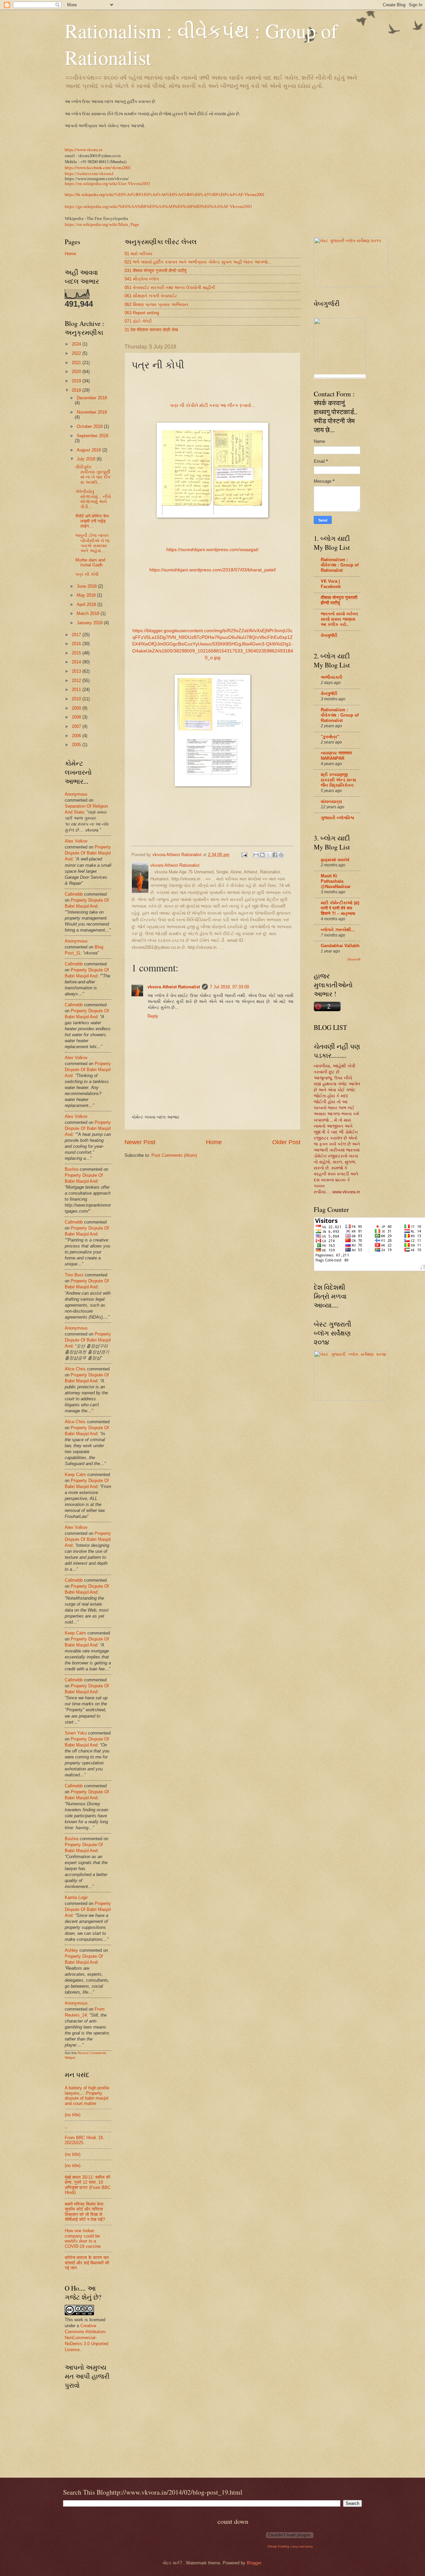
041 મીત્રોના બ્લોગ (142, 279)
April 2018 (87, 604)
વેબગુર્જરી (329, 635)
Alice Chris (75, 1369)
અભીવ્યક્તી (332, 677)
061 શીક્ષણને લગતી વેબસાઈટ (151, 296)
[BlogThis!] (262, 855)
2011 (77, 690)
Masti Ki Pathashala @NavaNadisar (336, 881)
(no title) (73, 2115)
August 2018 (89, 450)
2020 (77, 372)
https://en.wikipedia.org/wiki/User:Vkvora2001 (108, 184)
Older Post (286, 1142)
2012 (77, 681)
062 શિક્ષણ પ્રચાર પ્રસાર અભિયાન (156, 304)
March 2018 (89, 613)
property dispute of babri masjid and (88, 853)
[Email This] (256, 855)
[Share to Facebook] (275, 855)
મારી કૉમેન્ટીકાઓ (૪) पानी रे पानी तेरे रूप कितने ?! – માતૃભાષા (340, 908)
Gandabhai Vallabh (340, 946)
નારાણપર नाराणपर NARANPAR (336, 756)
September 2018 (92, 436)
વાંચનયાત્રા (331, 801)
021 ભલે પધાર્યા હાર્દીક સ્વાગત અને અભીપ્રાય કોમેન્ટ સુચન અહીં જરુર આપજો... (198, 262)
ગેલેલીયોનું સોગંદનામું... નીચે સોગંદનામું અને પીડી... (93, 499)
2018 (77, 390)
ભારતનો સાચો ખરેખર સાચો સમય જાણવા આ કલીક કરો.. (340, 619)
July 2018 (87, 459)
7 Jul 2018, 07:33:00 (229, 987)
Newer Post (140, 1142)
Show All (354, 959)
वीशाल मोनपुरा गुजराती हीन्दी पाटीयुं (339, 600)
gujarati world (335, 860)
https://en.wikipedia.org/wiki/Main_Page (102, 225)
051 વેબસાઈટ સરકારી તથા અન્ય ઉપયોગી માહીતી (170, 288)
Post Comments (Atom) (174, 1155)
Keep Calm (75, 1475)
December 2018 (92, 398)
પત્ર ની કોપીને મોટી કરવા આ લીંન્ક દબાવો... (213, 405)
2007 (77, 726)
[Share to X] (269, 855)
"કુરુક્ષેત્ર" (330, 737)
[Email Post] (244, 855)
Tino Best (75, 1275)
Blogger (254, 2563)
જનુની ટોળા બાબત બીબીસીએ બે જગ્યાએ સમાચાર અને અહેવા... (93, 543)
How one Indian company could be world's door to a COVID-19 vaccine (83, 2238)
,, (66, 2126)
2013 (77, 671)
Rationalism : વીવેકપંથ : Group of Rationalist (340, 565)
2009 (77, 708)
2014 (77, 662)
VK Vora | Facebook (331, 584)
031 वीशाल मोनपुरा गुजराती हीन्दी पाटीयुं (155, 271)
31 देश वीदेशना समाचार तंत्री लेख (151, 330)
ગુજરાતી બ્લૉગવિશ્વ (338, 818)
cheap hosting (278, 2546)
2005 (77, 745)
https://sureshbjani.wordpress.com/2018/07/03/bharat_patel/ (213, 570)
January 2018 (90, 623)
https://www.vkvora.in (84, 149)
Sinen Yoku (76, 1733)
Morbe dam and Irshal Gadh (90, 562)
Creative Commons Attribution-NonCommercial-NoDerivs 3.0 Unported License (86, 2338)
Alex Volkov (76, 841)
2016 (77, 644)
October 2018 (90, 426)
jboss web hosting (302, 2547)
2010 (77, 699)
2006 (77, 736)
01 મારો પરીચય (138, 254)
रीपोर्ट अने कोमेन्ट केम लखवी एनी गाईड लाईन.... (92, 521)
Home (214, 1142)
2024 (77, 344)
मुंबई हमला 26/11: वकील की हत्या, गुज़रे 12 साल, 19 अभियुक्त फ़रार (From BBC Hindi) (88, 2185)
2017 (77, 635)
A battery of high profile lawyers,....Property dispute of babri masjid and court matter (87, 2095)
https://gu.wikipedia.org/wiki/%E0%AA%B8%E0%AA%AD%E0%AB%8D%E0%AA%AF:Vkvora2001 (159, 207)
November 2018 (92, 412)
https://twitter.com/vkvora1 (89, 174)
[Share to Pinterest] (281, 855)
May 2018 (87, 595)
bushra (72, 1169)
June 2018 (87, 586)
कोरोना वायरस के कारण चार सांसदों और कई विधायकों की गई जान (87, 2263)
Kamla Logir (76, 1897)
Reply (153, 1016)
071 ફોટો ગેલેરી (138, 321)
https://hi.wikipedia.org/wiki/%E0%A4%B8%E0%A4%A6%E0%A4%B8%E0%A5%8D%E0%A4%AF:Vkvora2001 (165, 194)
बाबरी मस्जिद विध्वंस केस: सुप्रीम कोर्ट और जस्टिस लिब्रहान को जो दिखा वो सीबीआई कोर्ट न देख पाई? (85, 2212)
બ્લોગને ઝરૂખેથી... (338, 930)
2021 (77, 363)
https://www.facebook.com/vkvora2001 (98, 167)
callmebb (74, 894)
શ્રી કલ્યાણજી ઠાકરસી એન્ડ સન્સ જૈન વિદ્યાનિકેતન (339, 780)
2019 (77, 381)
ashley (71, 1950)
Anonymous (76, 794)
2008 (77, 717)
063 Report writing (142, 313)
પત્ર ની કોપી (87, 574)
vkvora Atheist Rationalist (174, 987)
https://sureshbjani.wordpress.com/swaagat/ (212, 550)
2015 (77, 653)
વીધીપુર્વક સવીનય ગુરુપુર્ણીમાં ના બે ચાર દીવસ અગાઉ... (93, 475)
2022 (77, 353)
